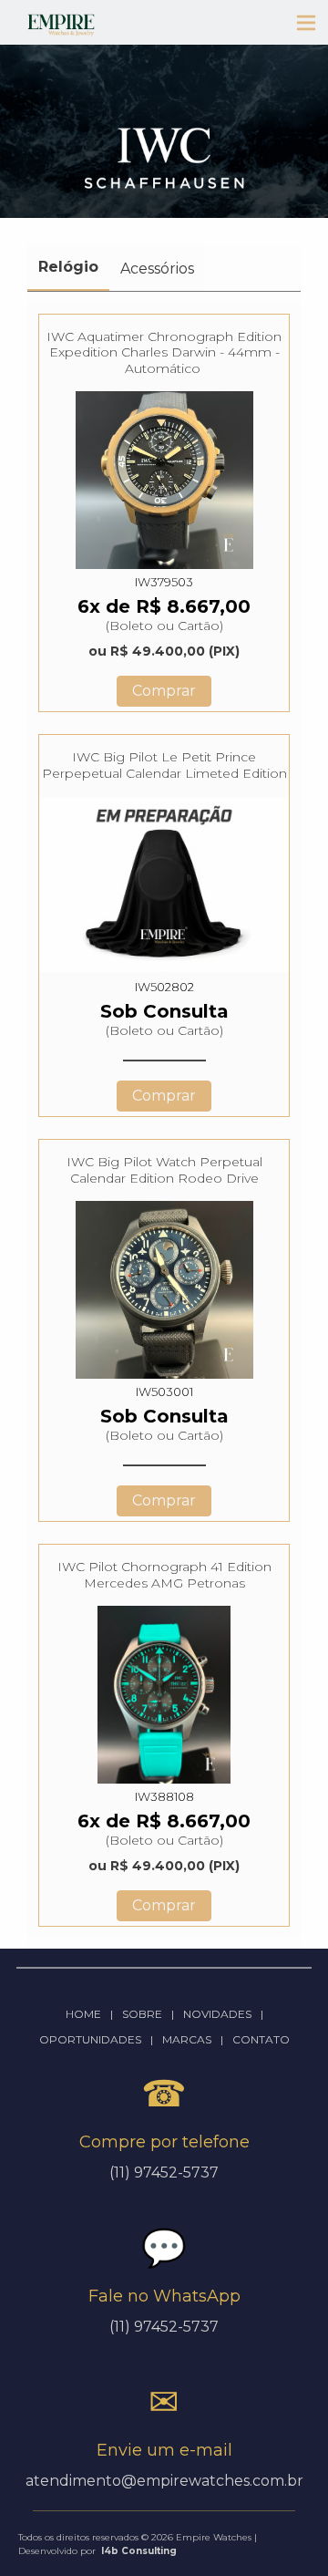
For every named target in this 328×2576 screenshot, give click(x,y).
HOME (83, 2014)
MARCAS (187, 2039)
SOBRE (142, 2014)
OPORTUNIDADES (90, 2039)
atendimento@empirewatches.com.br (164, 2481)
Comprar (164, 691)
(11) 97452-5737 (164, 2327)
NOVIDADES (217, 2014)
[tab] (68, 268)
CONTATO (261, 2039)
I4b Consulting (139, 2551)
